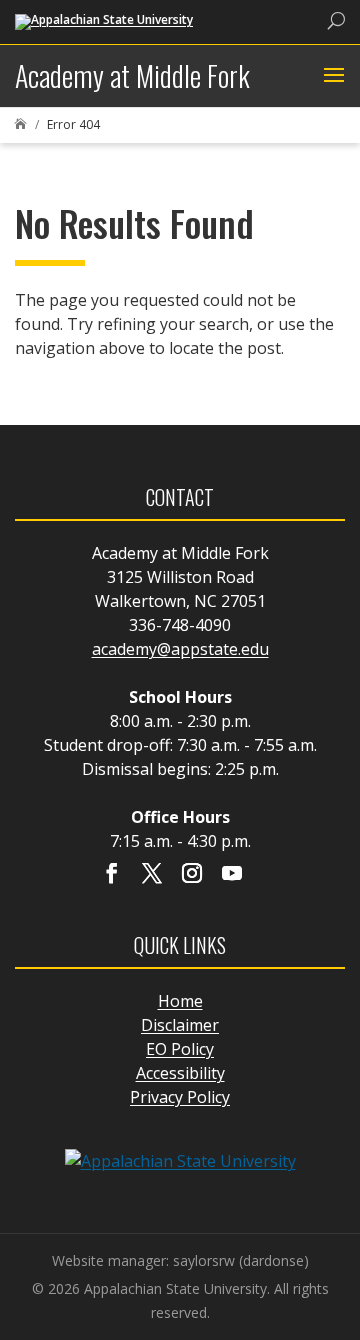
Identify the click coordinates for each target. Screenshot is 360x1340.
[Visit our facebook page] (112, 875)
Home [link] (180, 1001)
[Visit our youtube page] (232, 875)
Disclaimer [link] (180, 1025)
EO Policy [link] (180, 1049)
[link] (104, 20)
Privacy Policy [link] (180, 1097)
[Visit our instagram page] (192, 875)
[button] (331, 76)
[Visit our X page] (152, 875)
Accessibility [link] (180, 1073)
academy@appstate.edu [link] (180, 649)
